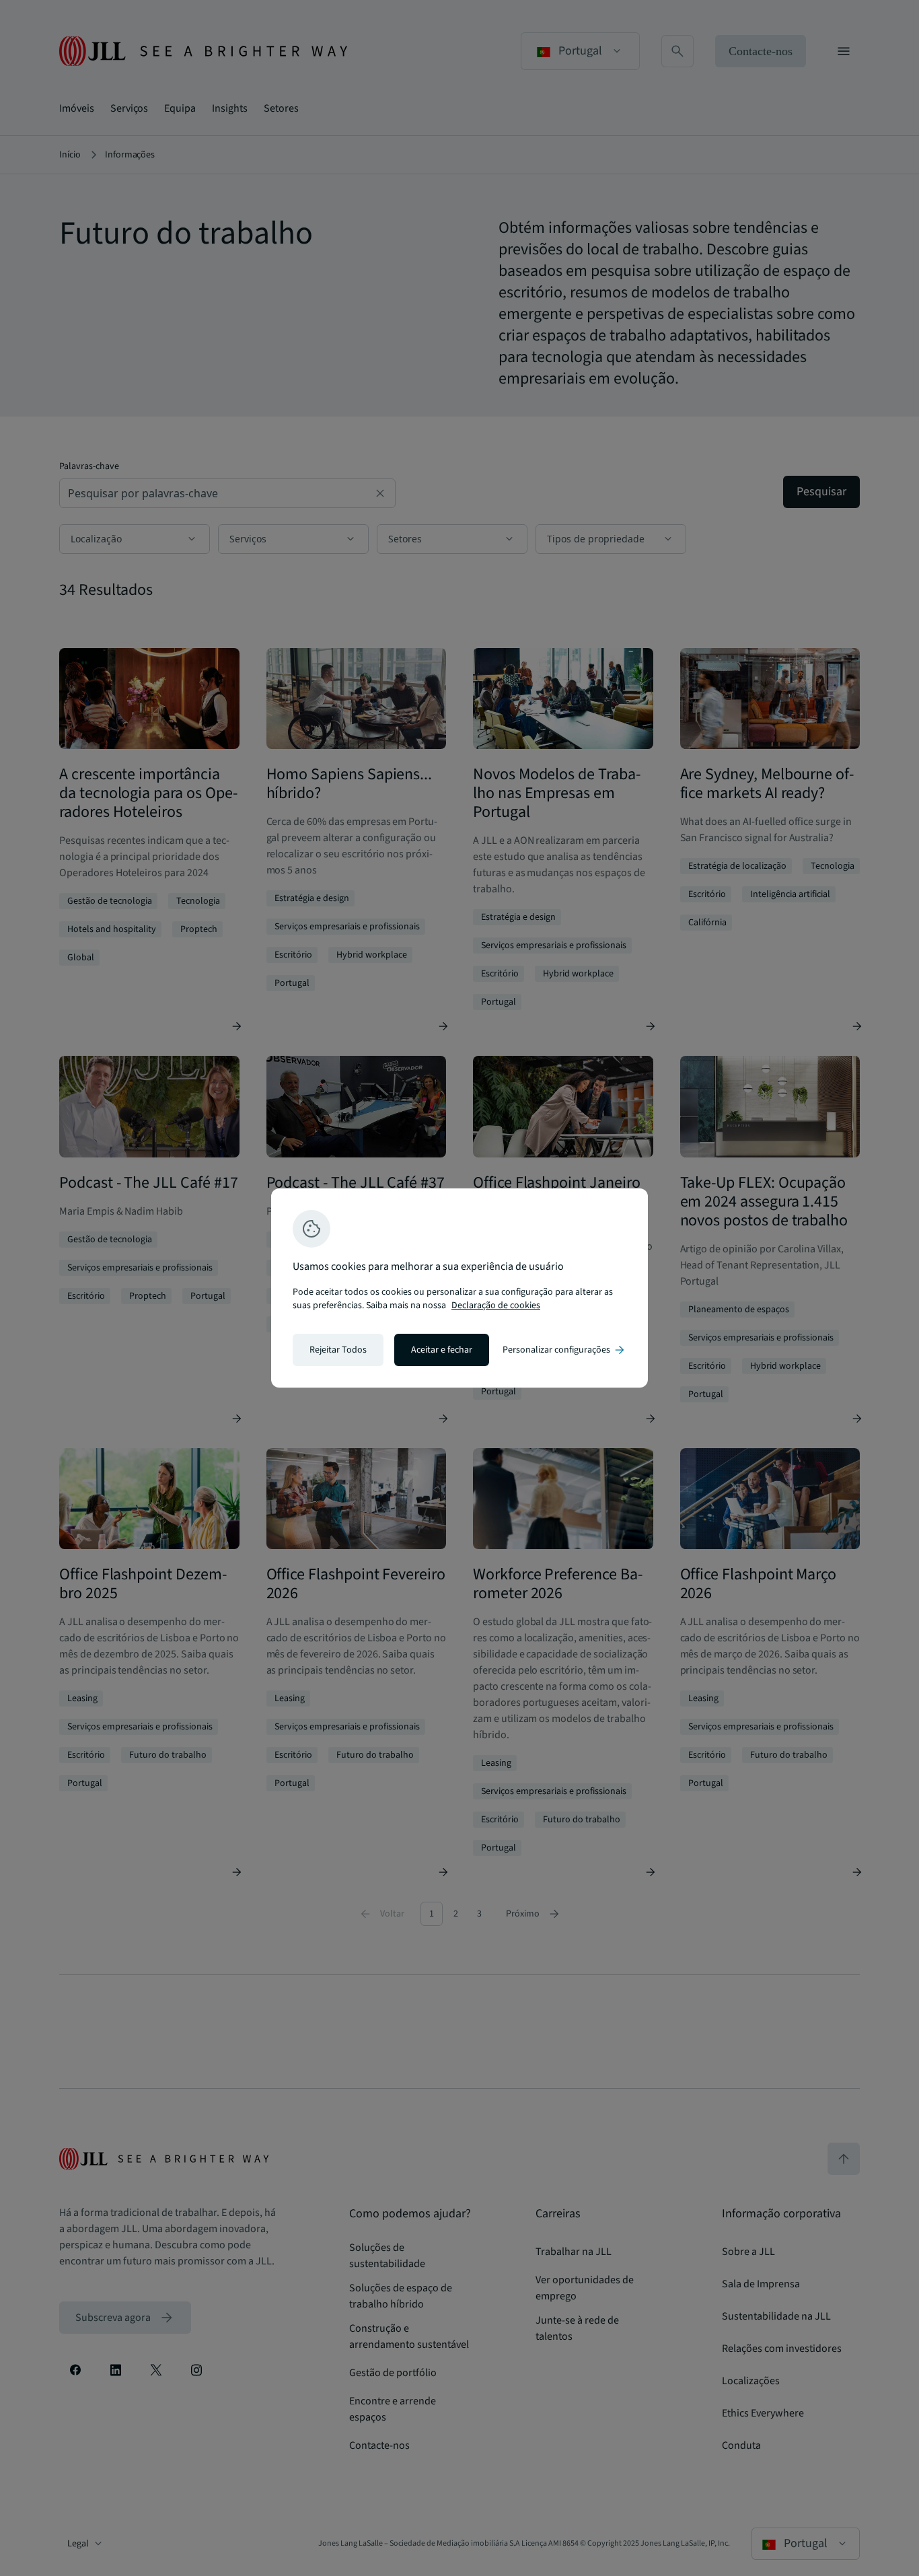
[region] (459, 1288)
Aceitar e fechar (442, 1350)
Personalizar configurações (564, 1350)
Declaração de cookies (496, 1305)
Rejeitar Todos (338, 1350)
